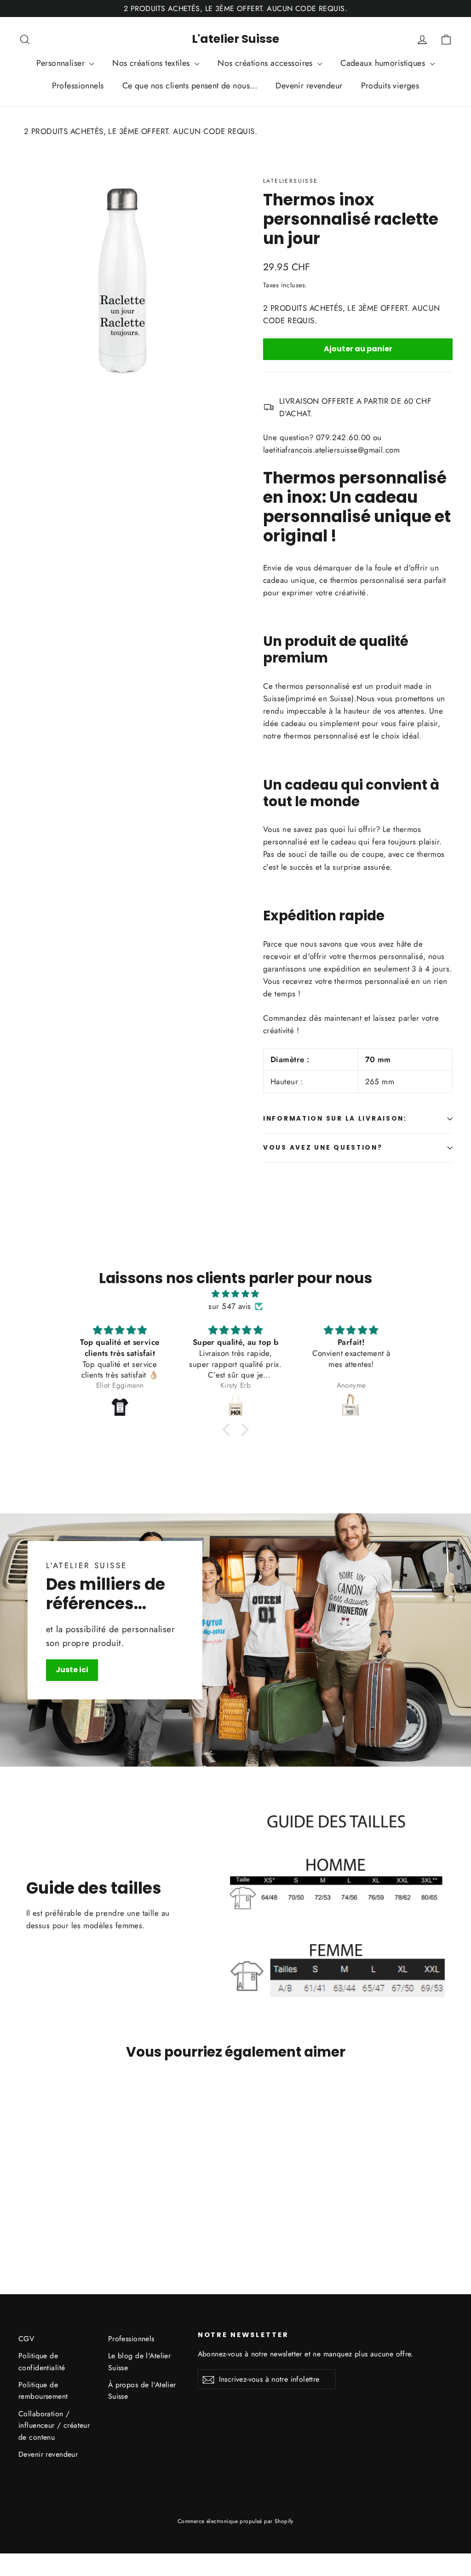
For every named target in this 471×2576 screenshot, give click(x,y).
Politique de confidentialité (42, 2361)
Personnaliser (62, 63)
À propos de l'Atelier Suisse (142, 2390)
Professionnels (78, 86)
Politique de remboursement (43, 2390)
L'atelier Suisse (235, 39)
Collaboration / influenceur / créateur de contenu (54, 2425)
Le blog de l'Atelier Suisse (140, 2361)
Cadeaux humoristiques (384, 63)
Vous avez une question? (323, 1148)
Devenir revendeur (309, 86)
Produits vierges (390, 86)
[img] (235, 1294)
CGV (26, 2339)
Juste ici (72, 1670)
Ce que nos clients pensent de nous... (190, 86)
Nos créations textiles (152, 63)
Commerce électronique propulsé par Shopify (235, 2521)
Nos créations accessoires (266, 63)
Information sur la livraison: (335, 1119)
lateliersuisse (291, 181)
